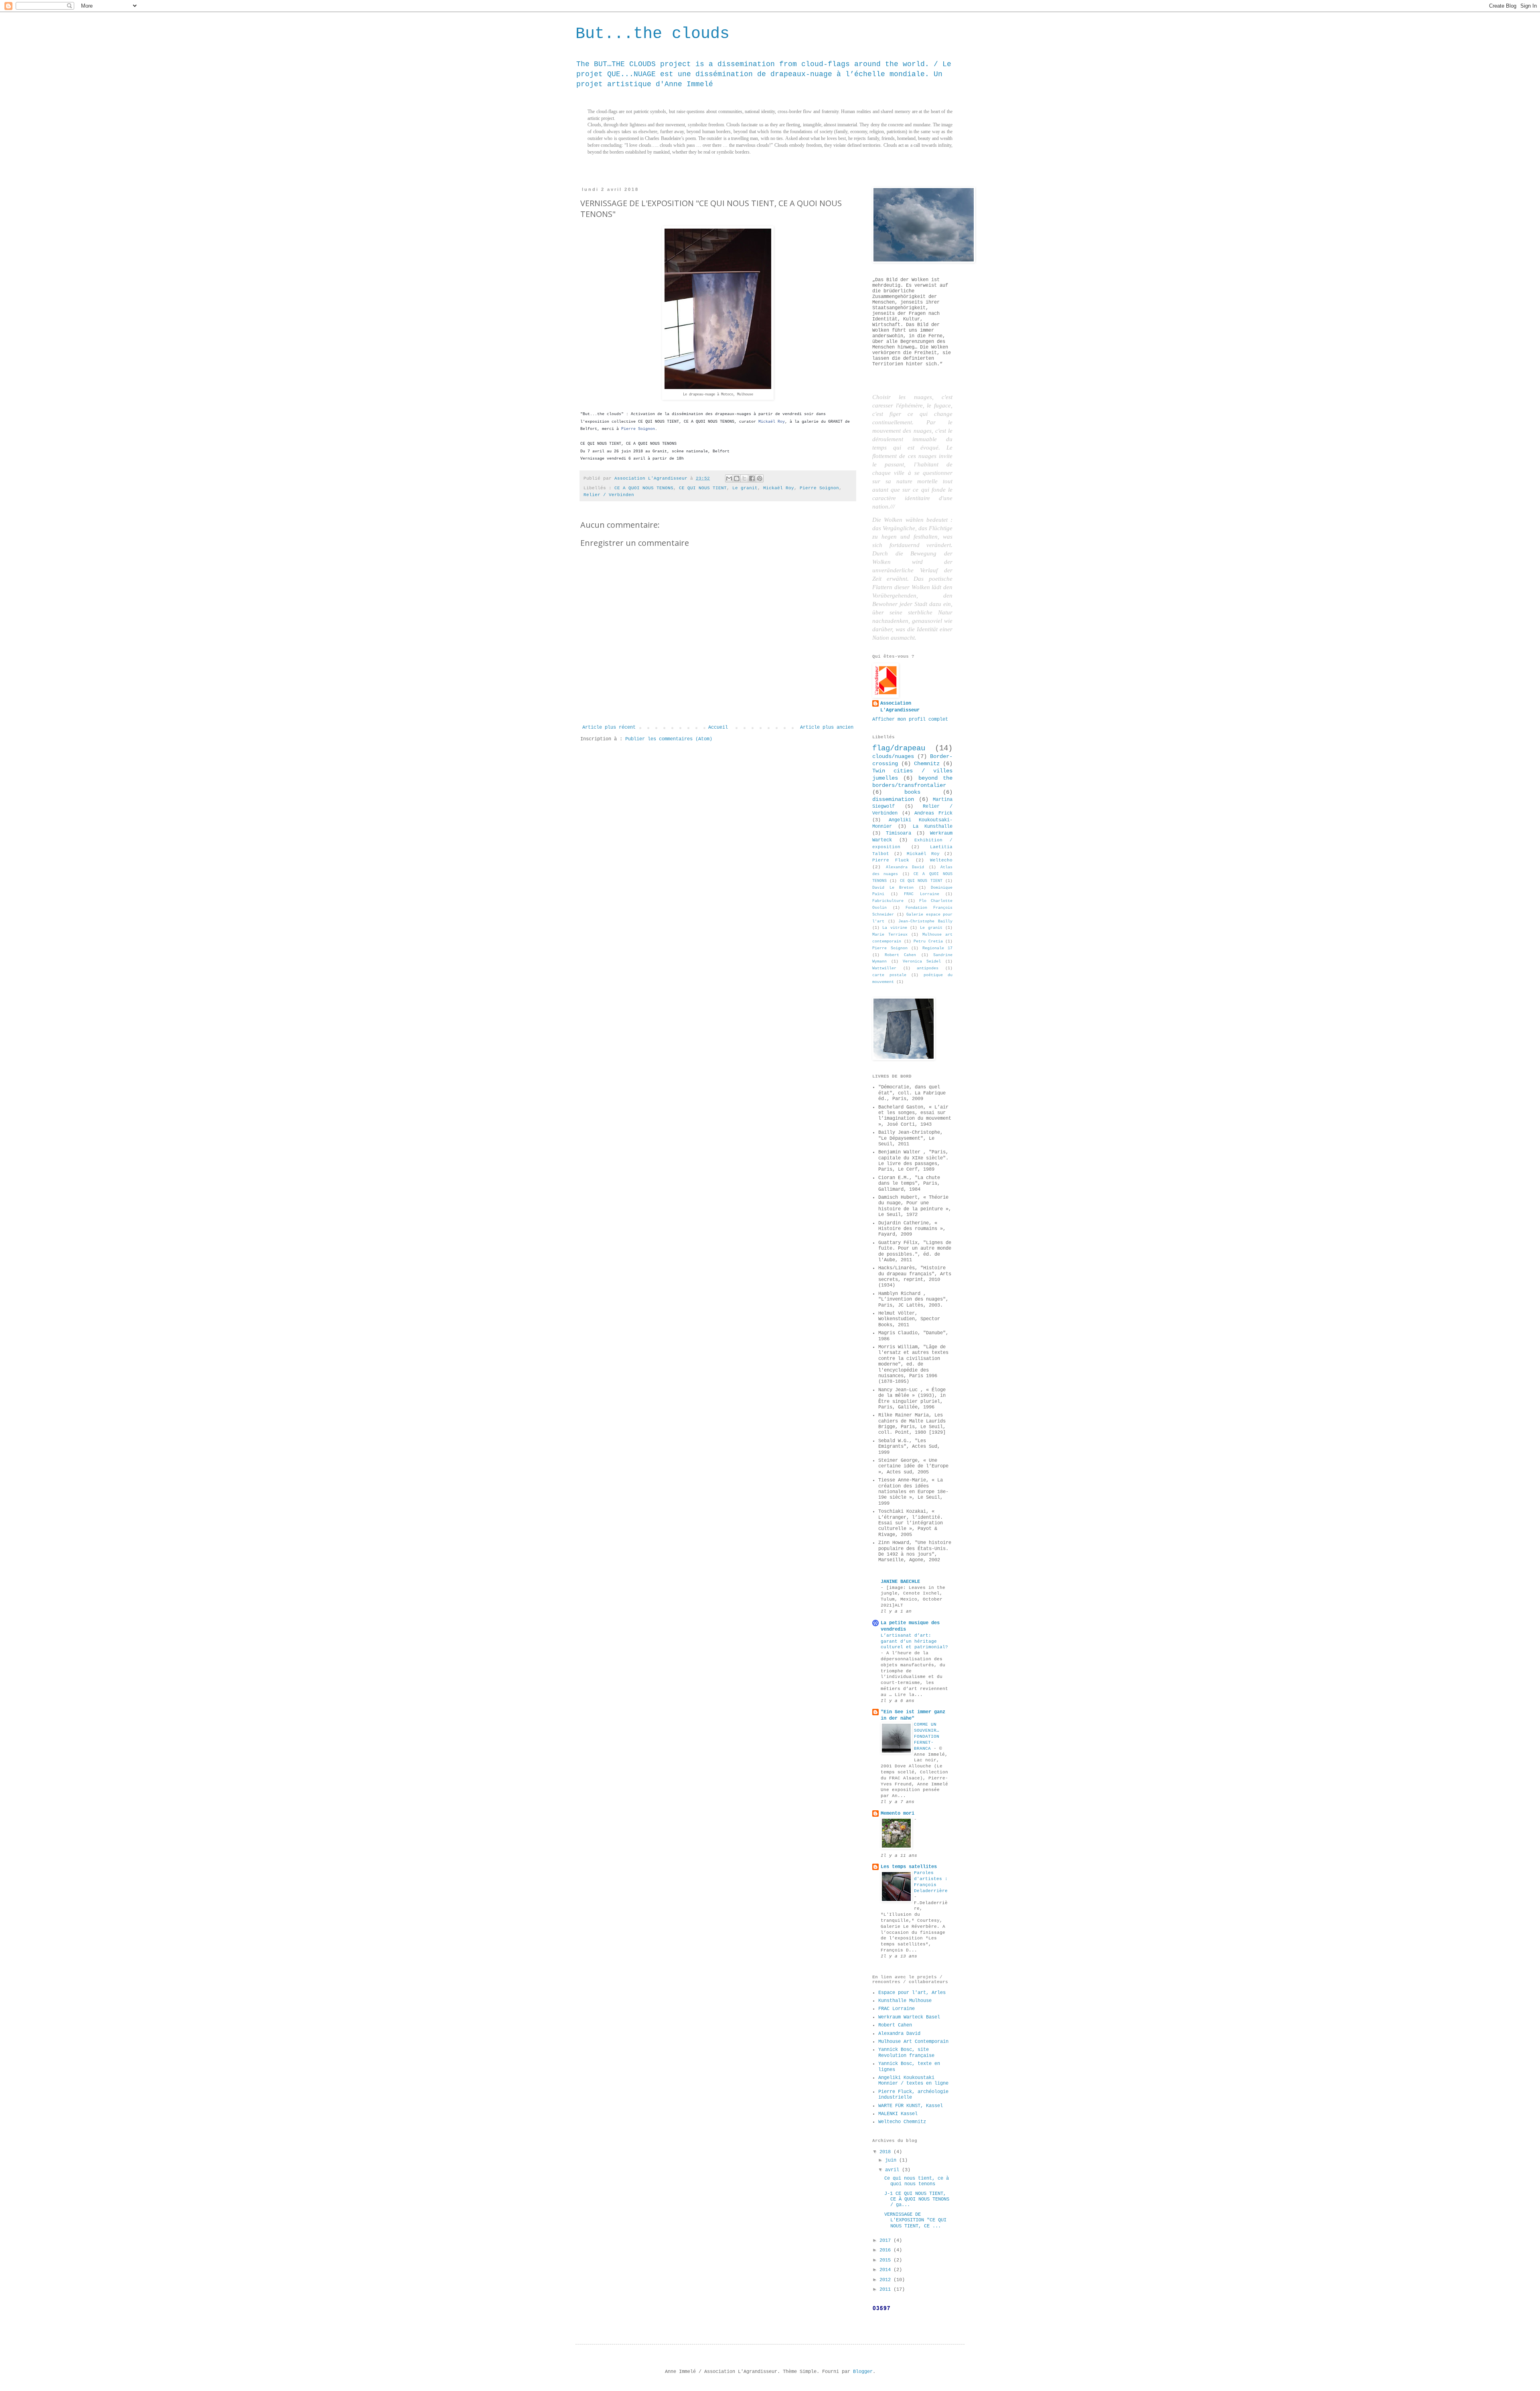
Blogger (863, 2372)
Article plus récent (609, 727)
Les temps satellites (909, 1867)
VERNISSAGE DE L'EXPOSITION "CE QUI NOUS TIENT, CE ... (915, 2220)
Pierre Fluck (891, 860)
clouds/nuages (893, 756)
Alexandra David (905, 867)
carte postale (889, 975)
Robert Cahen (901, 955)
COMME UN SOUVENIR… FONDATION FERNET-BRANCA (927, 1736)
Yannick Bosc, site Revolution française (906, 2053)
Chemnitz (927, 764)
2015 (887, 2260)
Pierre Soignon (638, 429)
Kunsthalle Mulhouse (905, 2001)
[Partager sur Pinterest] (760, 478)
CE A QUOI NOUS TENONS (644, 488)
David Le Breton (893, 888)
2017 (887, 2241)
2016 (887, 2250)
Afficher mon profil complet (910, 719)
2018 (887, 2152)
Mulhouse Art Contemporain (913, 2042)
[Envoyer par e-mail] (729, 478)
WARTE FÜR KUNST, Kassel (911, 2106)
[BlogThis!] (737, 478)
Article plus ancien (827, 727)
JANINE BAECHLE (900, 1582)
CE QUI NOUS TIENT (703, 488)
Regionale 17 (938, 948)
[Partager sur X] (744, 478)
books (912, 792)
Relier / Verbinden (609, 495)
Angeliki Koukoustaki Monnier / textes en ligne (913, 2081)
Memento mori (898, 1814)
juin (892, 2160)
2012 (887, 2280)
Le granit (745, 488)
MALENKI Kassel (898, 2114)
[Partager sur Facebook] (752, 478)
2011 (887, 2290)
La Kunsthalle (933, 827)
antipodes (928, 968)
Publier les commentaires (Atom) (669, 739)
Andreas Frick (933, 813)
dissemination (893, 799)
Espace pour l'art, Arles (912, 1993)
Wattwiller (884, 968)
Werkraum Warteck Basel (909, 2017)
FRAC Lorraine (922, 894)
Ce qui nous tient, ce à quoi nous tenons (917, 2181)
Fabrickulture (888, 901)
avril (894, 2170)
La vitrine (895, 928)
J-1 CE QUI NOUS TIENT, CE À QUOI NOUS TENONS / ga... (917, 2200)
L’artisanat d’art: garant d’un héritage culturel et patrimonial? (914, 1641)
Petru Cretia (928, 941)
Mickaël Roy (772, 422)
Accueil (718, 727)
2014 (887, 2270)
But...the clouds (652, 34)
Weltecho (941, 860)
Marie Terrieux (890, 935)
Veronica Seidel (922, 961)
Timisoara (899, 833)
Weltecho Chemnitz (902, 2122)
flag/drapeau (899, 748)
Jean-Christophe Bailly (925, 921)
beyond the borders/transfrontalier (912, 782)
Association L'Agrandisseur (900, 707)
